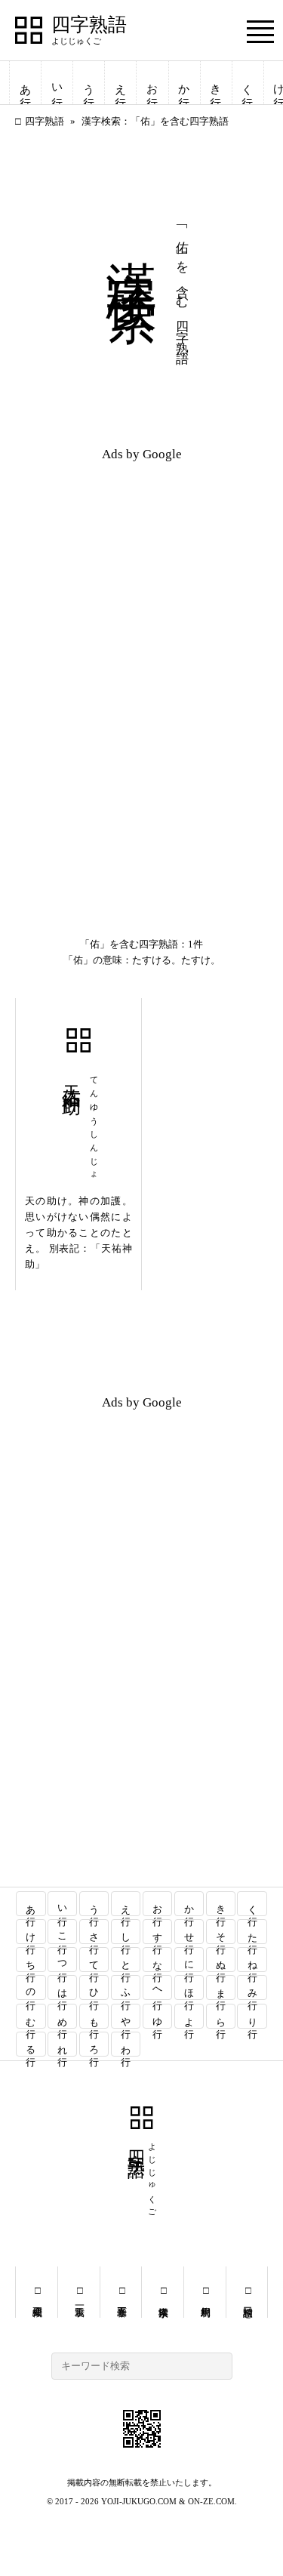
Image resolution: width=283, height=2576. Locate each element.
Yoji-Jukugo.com (139, 2501)
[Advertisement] (141, 568)
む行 (31, 2016)
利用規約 (205, 2292)
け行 (31, 1932)
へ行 (157, 1987)
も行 (95, 2016)
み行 (252, 1987)
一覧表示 (79, 2292)
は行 (63, 1987)
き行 (216, 83)
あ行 (26, 83)
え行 (121, 83)
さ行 (95, 1932)
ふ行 (126, 1987)
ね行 (252, 1960)
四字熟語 (89, 25)
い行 (57, 83)
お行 (152, 83)
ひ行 (95, 1987)
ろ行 (95, 2044)
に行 (189, 1960)
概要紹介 (37, 2292)
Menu (260, 31)
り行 (252, 2016)
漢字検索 (163, 2292)
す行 (157, 1932)
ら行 (221, 2016)
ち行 (31, 1960)
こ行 (63, 1932)
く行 (248, 83)
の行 (31, 1987)
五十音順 (121, 2292)
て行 (95, 1960)
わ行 (126, 2044)
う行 (89, 83)
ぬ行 (221, 1960)
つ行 (63, 1960)
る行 (31, 2044)
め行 (63, 2016)
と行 (126, 1960)
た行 (252, 1932)
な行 (157, 1960)
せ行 (189, 1932)
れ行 (63, 2044)
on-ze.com (211, 2501)
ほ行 (189, 1987)
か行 (184, 83)
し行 (126, 1932)
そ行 (221, 1932)
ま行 (221, 1987)
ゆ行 (157, 2016)
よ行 (189, 2016)
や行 (126, 2016)
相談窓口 (247, 2292)
